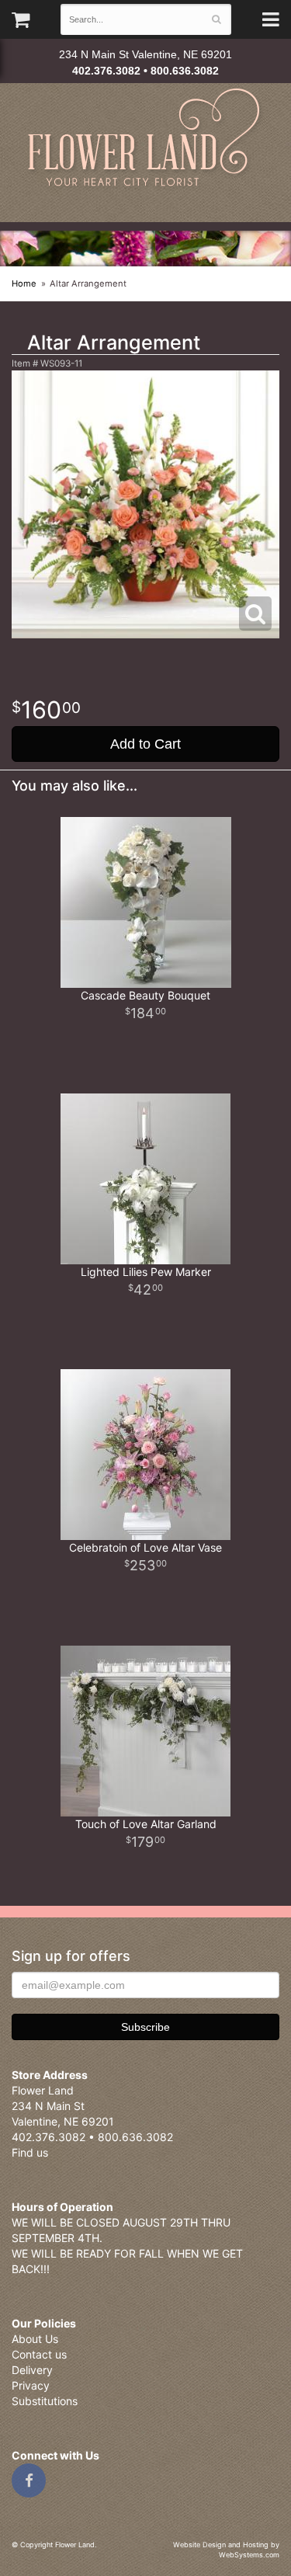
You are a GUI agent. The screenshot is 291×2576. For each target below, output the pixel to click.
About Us (35, 2339)
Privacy (31, 2385)
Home (24, 283)
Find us (30, 2152)
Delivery (32, 2370)
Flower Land (145, 139)
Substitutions (45, 2401)
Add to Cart (145, 744)
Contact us (39, 2354)
